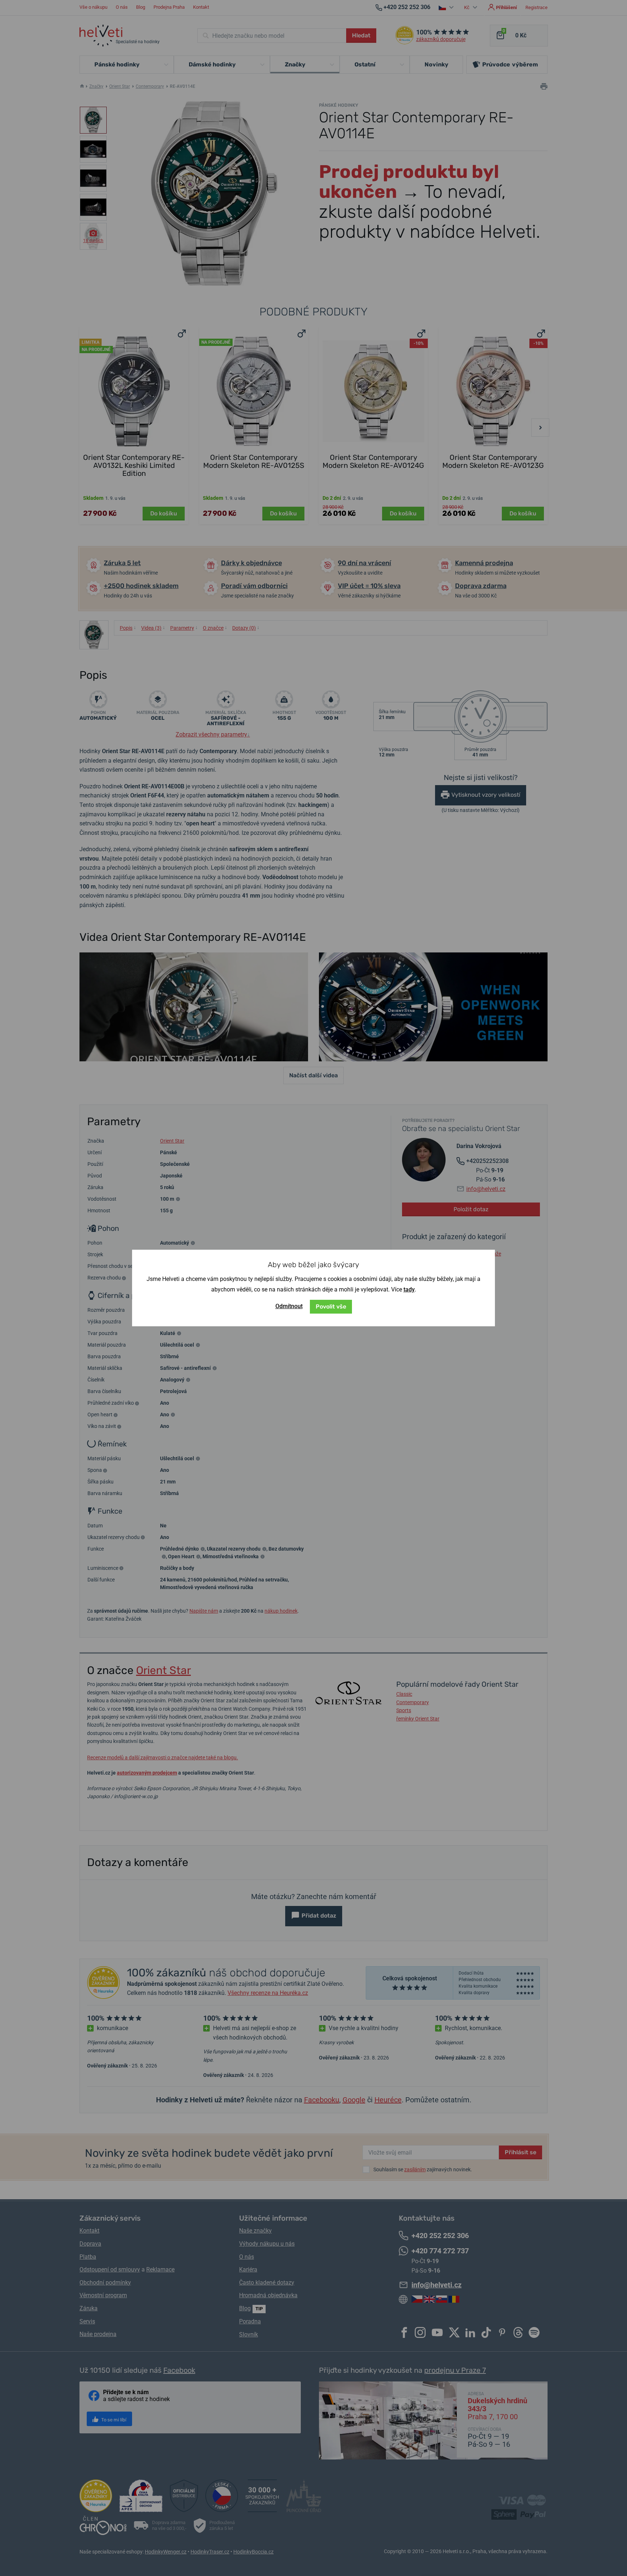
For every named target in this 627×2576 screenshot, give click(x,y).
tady (409, 1289)
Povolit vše (331, 1307)
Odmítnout (289, 1306)
